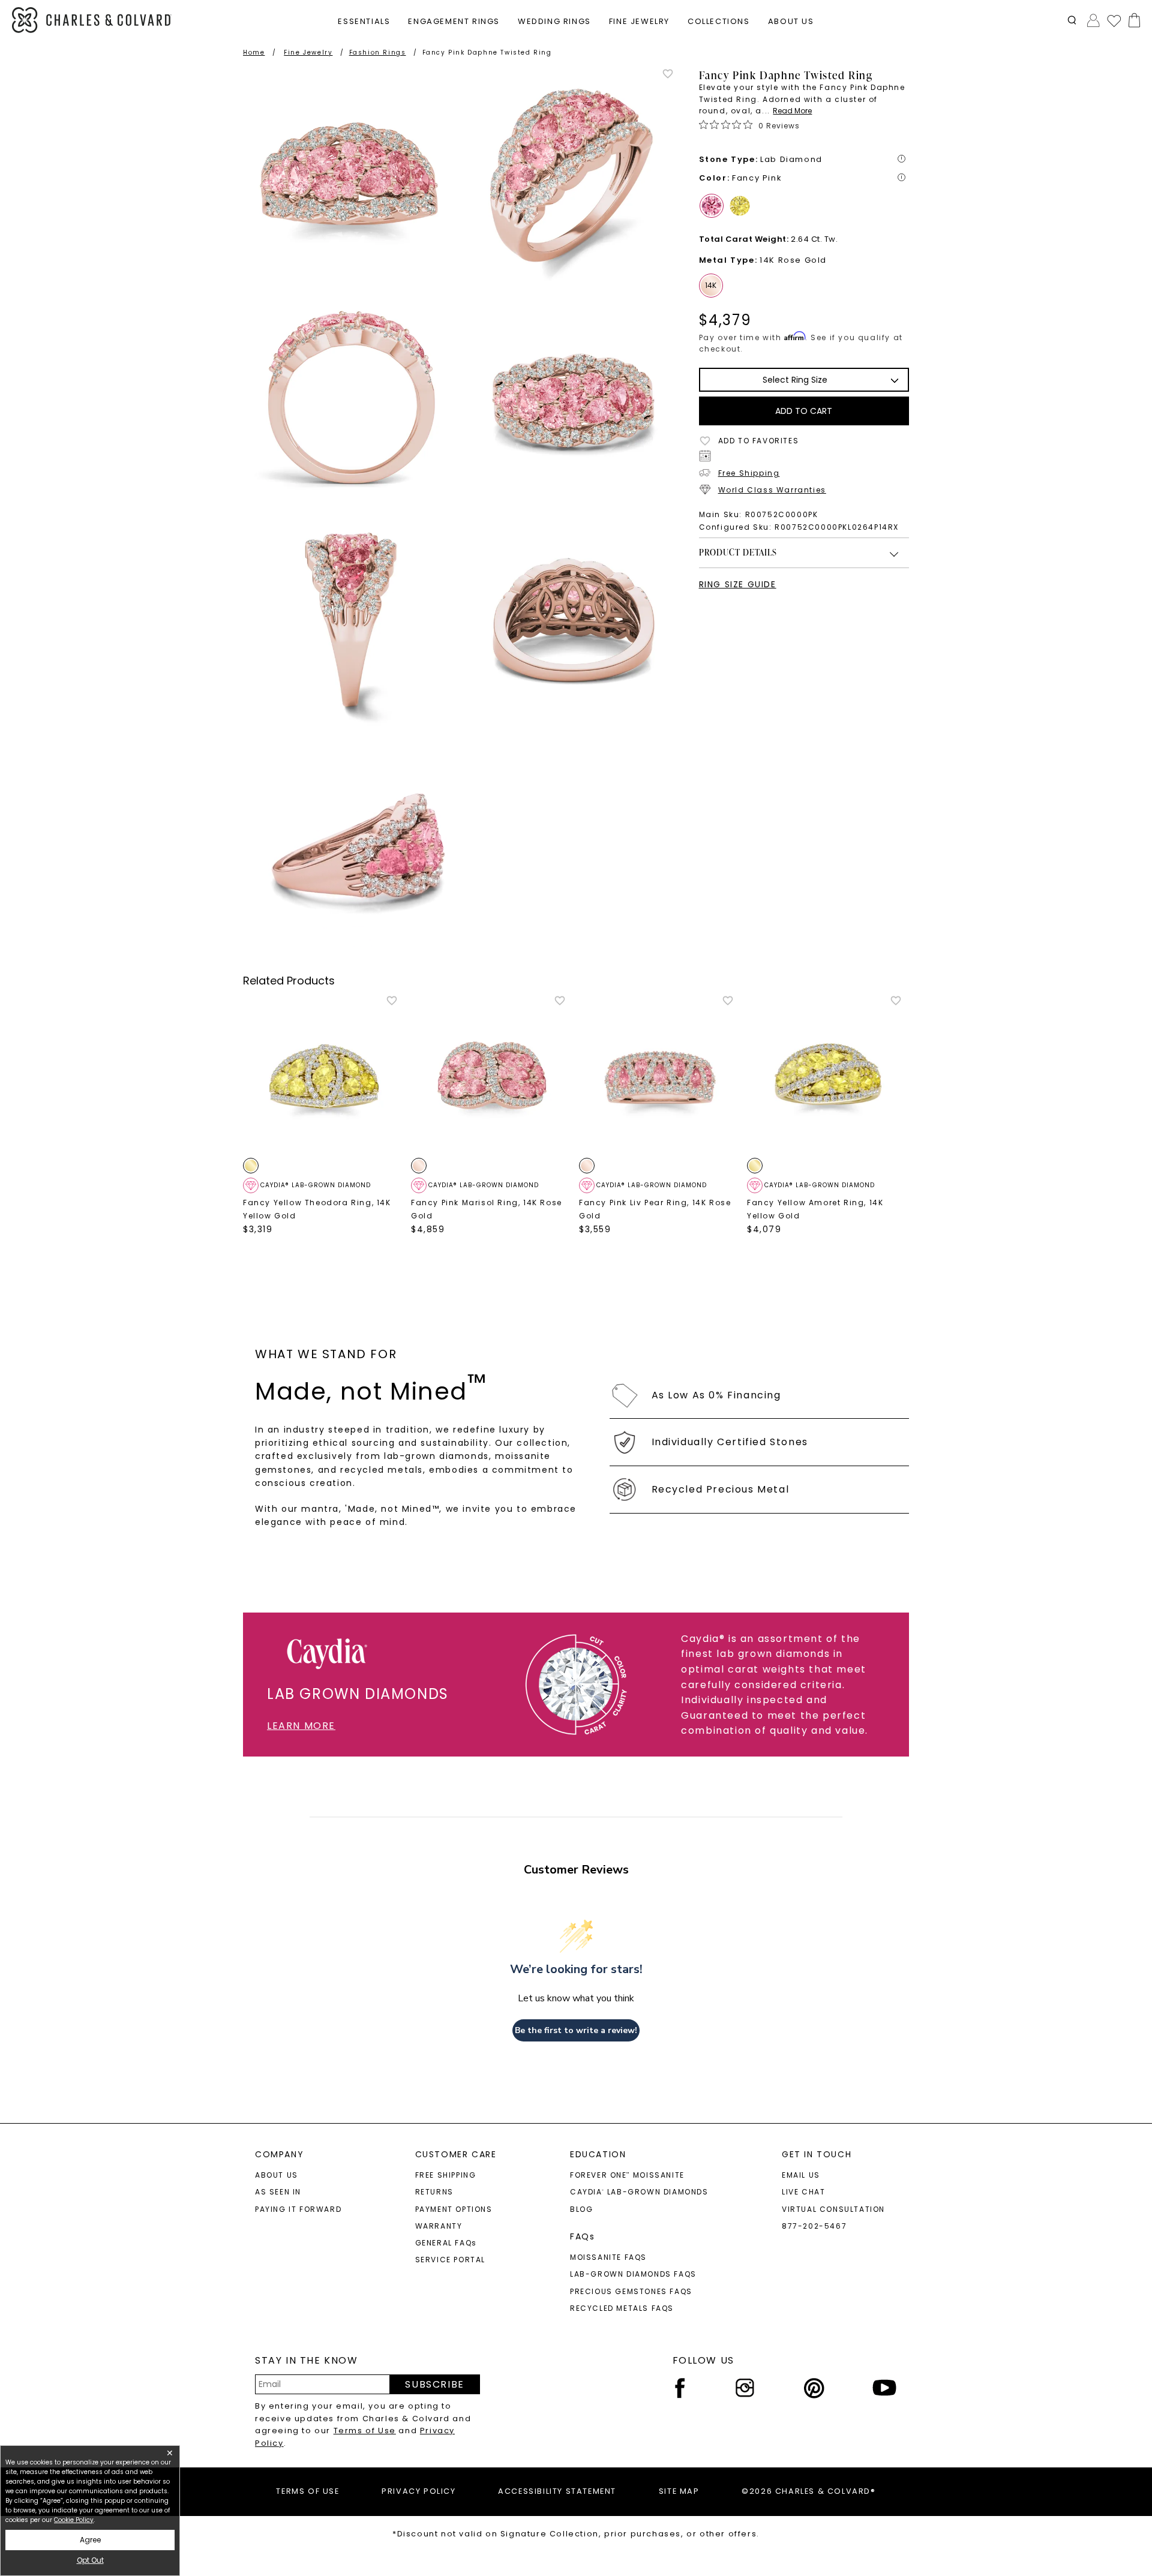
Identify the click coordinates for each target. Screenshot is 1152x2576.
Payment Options (454, 2209)
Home (254, 52)
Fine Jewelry (308, 52)
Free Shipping (749, 473)
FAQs (582, 2236)
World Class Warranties (772, 490)
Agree (90, 2540)
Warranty (439, 2226)
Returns (434, 2192)
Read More (792, 111)
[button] (1072, 20)
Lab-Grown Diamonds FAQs (633, 2274)
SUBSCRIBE (434, 2384)
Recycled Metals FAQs (622, 2308)
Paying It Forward (298, 2209)
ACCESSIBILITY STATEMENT (557, 2491)
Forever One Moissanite (627, 2175)
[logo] (92, 20)
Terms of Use (365, 2431)
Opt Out (90, 2560)
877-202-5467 (814, 2226)
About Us (277, 2175)
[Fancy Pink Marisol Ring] (492, 1076)
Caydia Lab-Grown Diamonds (639, 2192)
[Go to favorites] (1114, 20)
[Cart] (1132, 20)
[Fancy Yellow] (740, 206)
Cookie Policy (74, 2520)
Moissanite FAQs (608, 2257)
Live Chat (803, 2192)
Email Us (801, 2175)
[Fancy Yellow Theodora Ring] (324, 1076)
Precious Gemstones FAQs (631, 2291)
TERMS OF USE (307, 2491)
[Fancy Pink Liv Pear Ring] (660, 1076)
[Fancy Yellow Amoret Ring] (828, 1076)
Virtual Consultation (833, 2209)
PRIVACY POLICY (418, 2491)
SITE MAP (679, 2491)
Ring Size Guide (738, 584)
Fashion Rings (378, 52)
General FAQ (446, 2243)
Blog (581, 2209)
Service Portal (450, 2260)
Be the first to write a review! (576, 2030)
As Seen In (278, 2192)
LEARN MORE (301, 1726)
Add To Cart (804, 411)
